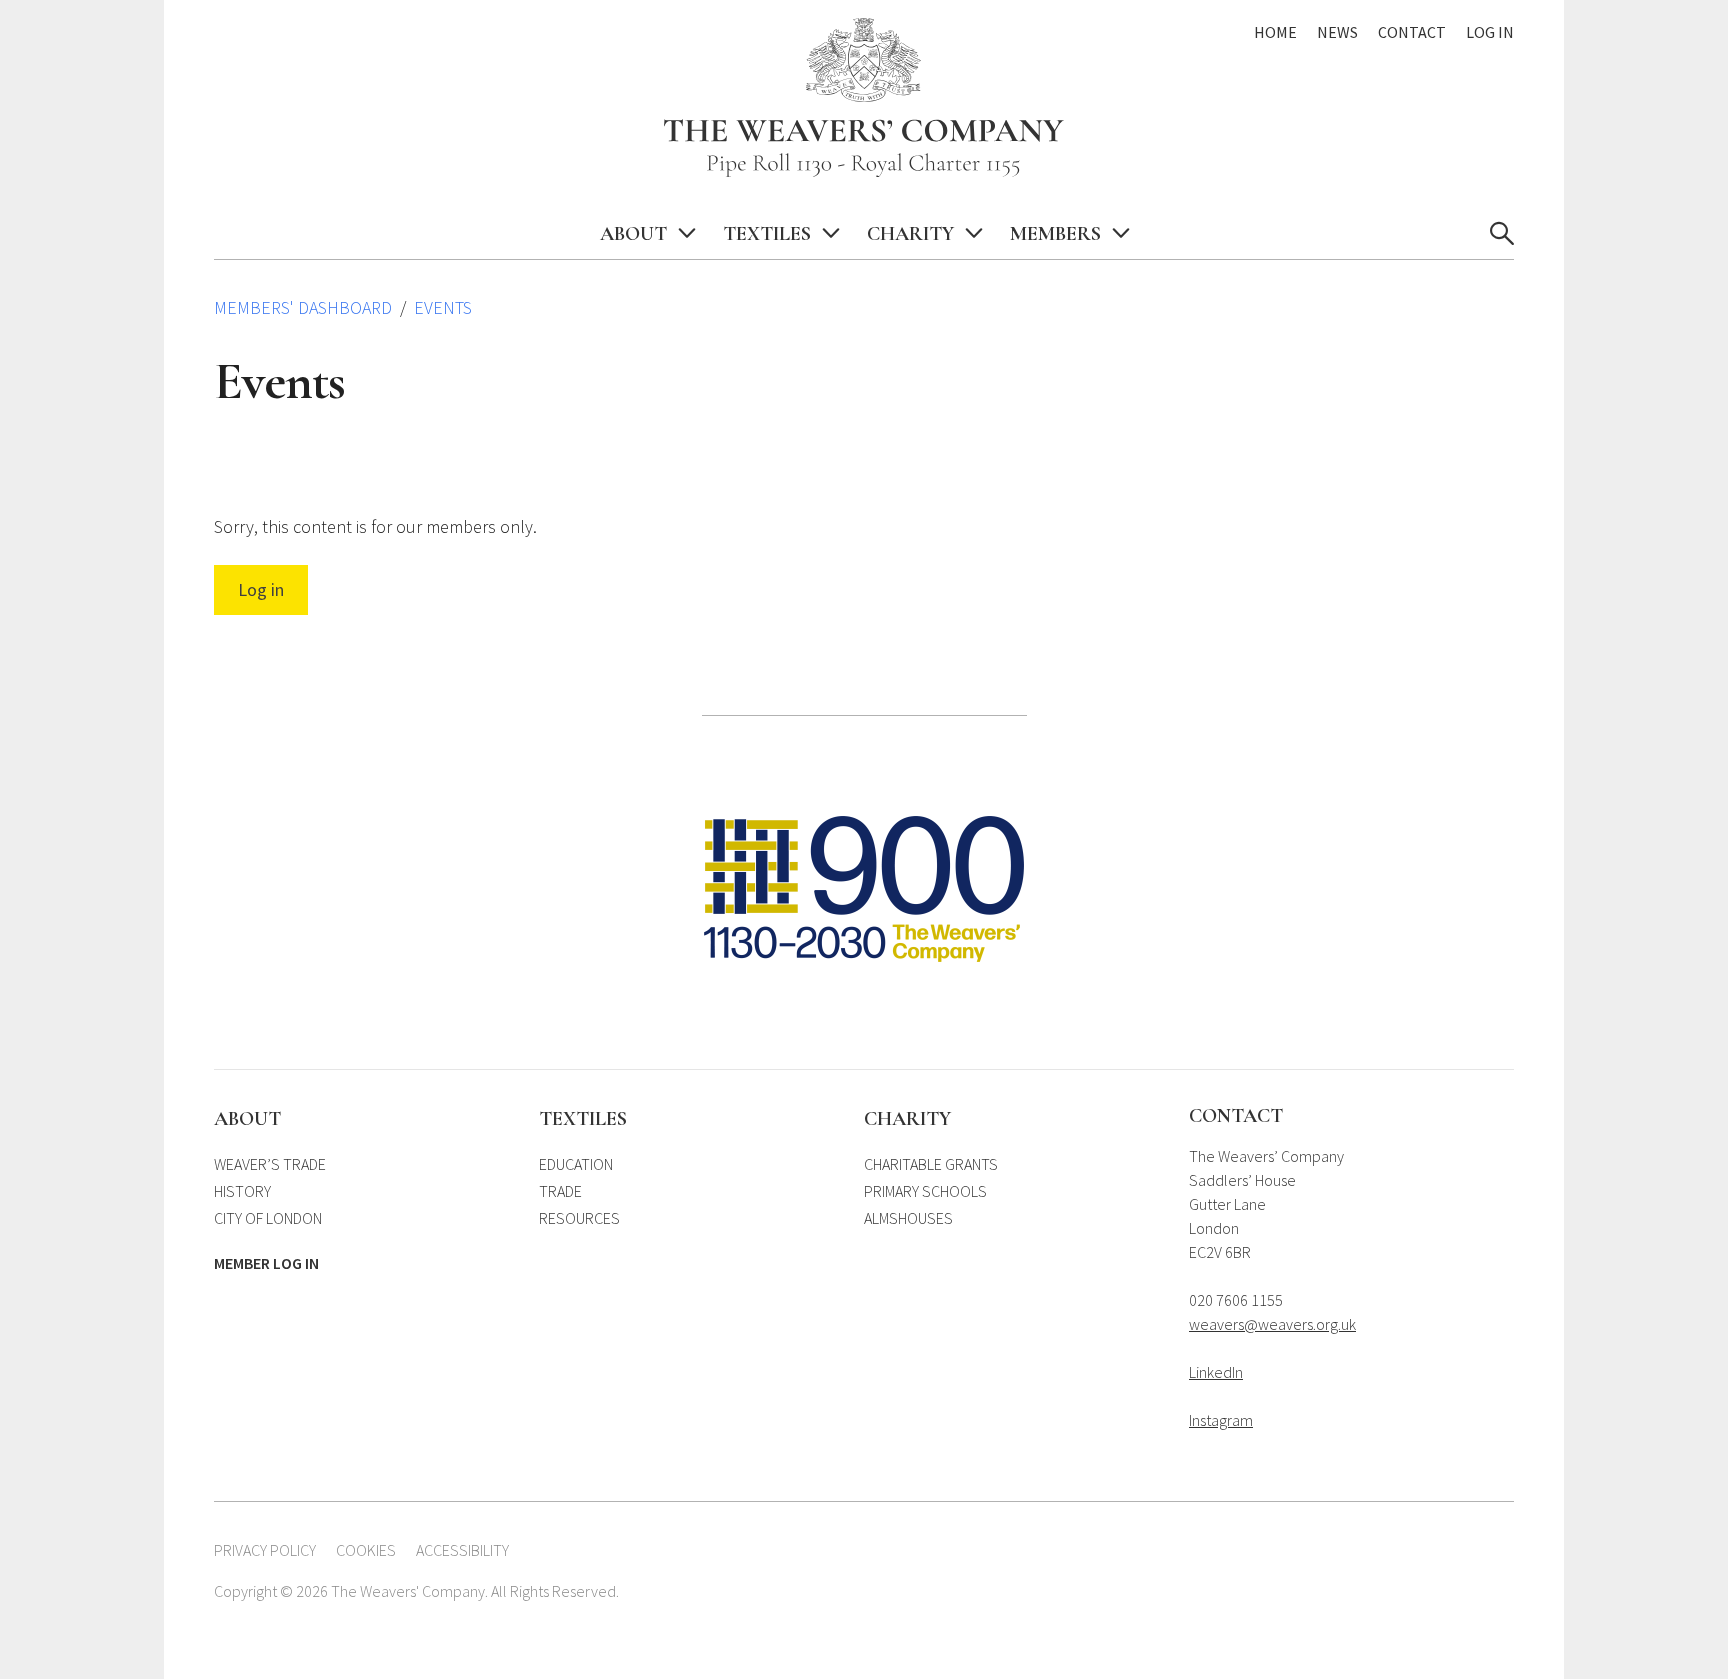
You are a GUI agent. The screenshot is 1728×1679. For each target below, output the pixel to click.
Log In (1490, 32)
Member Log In (266, 1263)
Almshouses (908, 1218)
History (242, 1191)
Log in (261, 589)
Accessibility (462, 1550)
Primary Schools (925, 1191)
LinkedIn (1216, 1372)
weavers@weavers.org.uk (1272, 1324)
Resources (579, 1218)
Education (576, 1164)
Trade (560, 1191)
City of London (268, 1218)
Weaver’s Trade (270, 1164)
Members (1055, 234)
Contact (1412, 32)
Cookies (366, 1550)
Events (443, 307)
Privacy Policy (265, 1550)
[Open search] (1502, 234)
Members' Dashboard (303, 307)
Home (1275, 32)
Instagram (1221, 1420)
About (633, 234)
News (1337, 32)
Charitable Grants (931, 1164)
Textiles (767, 234)
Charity (910, 234)
